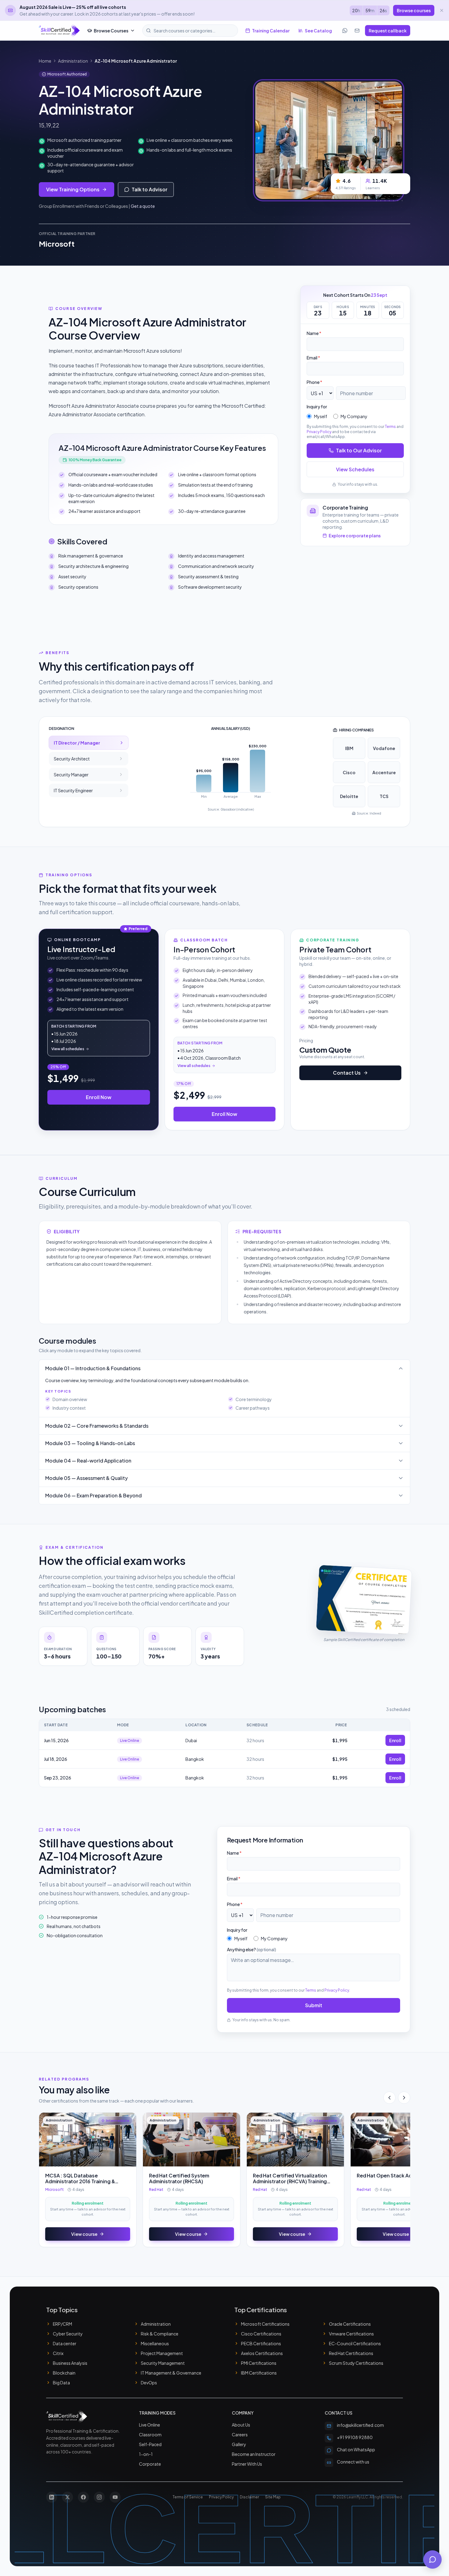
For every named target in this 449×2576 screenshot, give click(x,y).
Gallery (239, 2444)
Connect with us (353, 2462)
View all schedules (68, 1049)
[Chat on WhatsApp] (345, 31)
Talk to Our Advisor (359, 450)
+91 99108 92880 (355, 2437)
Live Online (150, 2425)
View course (84, 2234)
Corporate (150, 2464)
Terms (390, 427)
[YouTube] (115, 2497)
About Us (241, 2425)
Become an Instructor (254, 2454)
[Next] (404, 2098)
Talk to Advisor (150, 189)
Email (313, 358)
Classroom (150, 2434)
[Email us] (357, 31)
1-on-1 (146, 2454)
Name (314, 333)
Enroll (395, 1740)
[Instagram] (99, 2497)
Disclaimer (249, 2497)
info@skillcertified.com (360, 2425)
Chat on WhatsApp (356, 2449)
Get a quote (143, 206)
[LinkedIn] (52, 2497)
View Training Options (73, 189)
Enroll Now (99, 1097)
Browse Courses (111, 31)
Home (45, 61)
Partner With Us (247, 2464)
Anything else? (252, 1949)
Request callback (388, 31)
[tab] (89, 743)
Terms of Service (188, 2497)
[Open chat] (433, 2559)
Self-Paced (150, 2444)
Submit (314, 2005)
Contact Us (347, 1073)
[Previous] (389, 2098)
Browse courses (414, 10)
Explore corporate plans (355, 535)
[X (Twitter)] (68, 2497)
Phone (314, 382)
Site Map (273, 2497)
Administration (73, 61)
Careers (240, 2434)
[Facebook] (83, 2497)
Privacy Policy (319, 432)
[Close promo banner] (442, 10)
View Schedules (355, 469)
